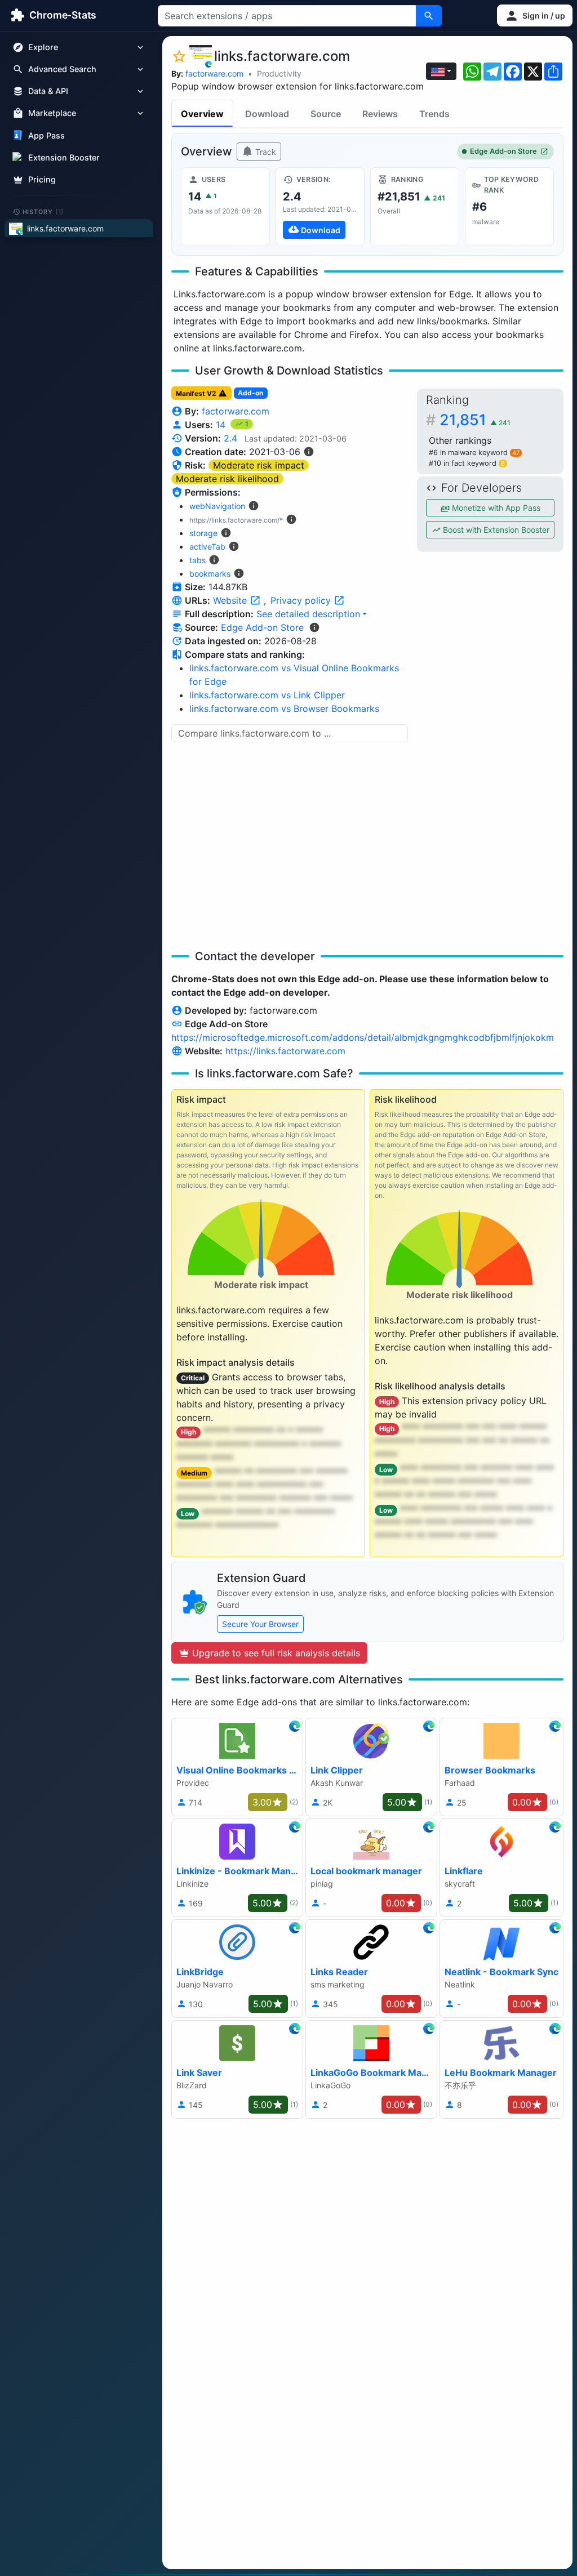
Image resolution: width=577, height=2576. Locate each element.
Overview (202, 114)
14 (222, 425)
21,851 (475, 420)
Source (326, 114)
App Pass (46, 135)
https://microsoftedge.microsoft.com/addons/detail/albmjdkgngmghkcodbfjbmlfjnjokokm (363, 1037)
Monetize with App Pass (495, 508)
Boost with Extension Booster (495, 530)
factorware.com (214, 73)
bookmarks (210, 574)
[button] (535, 15)
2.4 (230, 438)
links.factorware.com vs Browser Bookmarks (284, 708)
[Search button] (429, 16)
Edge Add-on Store (503, 151)
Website (231, 600)
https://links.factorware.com (285, 1051)
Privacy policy (302, 600)
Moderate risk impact (259, 465)
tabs (197, 560)
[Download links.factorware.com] (320, 207)
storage (203, 533)
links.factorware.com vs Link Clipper (267, 695)
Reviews (380, 114)
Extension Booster (64, 157)
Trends (434, 114)
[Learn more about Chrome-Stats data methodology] (314, 627)
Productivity (279, 73)
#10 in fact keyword (467, 463)
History (43, 211)
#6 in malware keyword (474, 453)
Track (265, 152)
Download (267, 114)
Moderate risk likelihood (227, 479)
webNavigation (217, 506)
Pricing (42, 179)
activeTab (207, 547)
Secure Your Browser (260, 1624)
